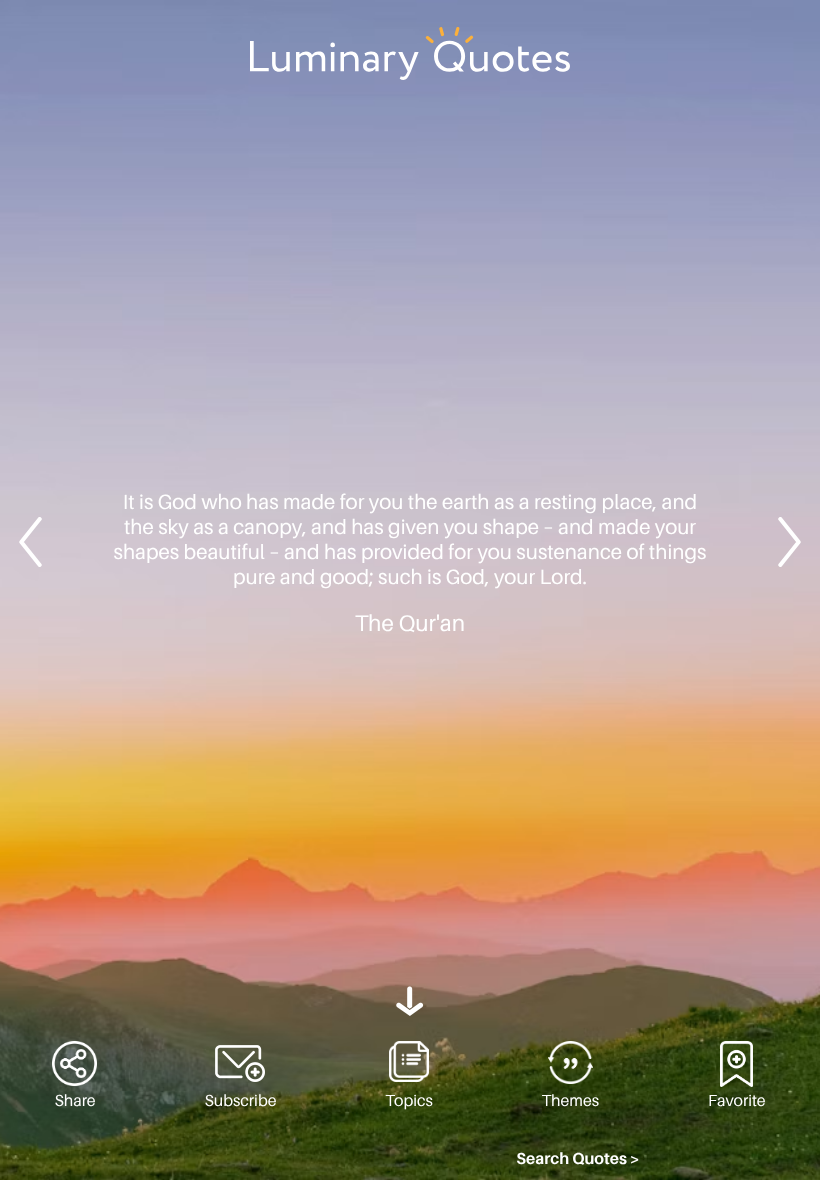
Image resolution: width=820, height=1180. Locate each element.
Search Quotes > (578, 1159)
